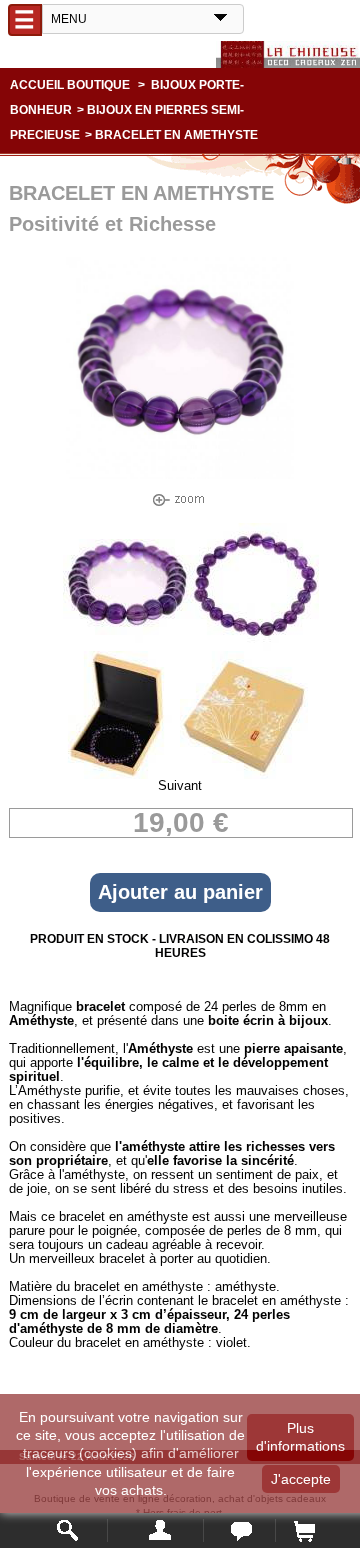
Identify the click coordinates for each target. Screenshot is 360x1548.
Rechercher (68, 1530)
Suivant (180, 785)
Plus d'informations (300, 1437)
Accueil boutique (70, 85)
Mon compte (155, 1530)
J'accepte (301, 1479)
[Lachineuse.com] (288, 54)
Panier (303, 1530)
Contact (239, 1530)
